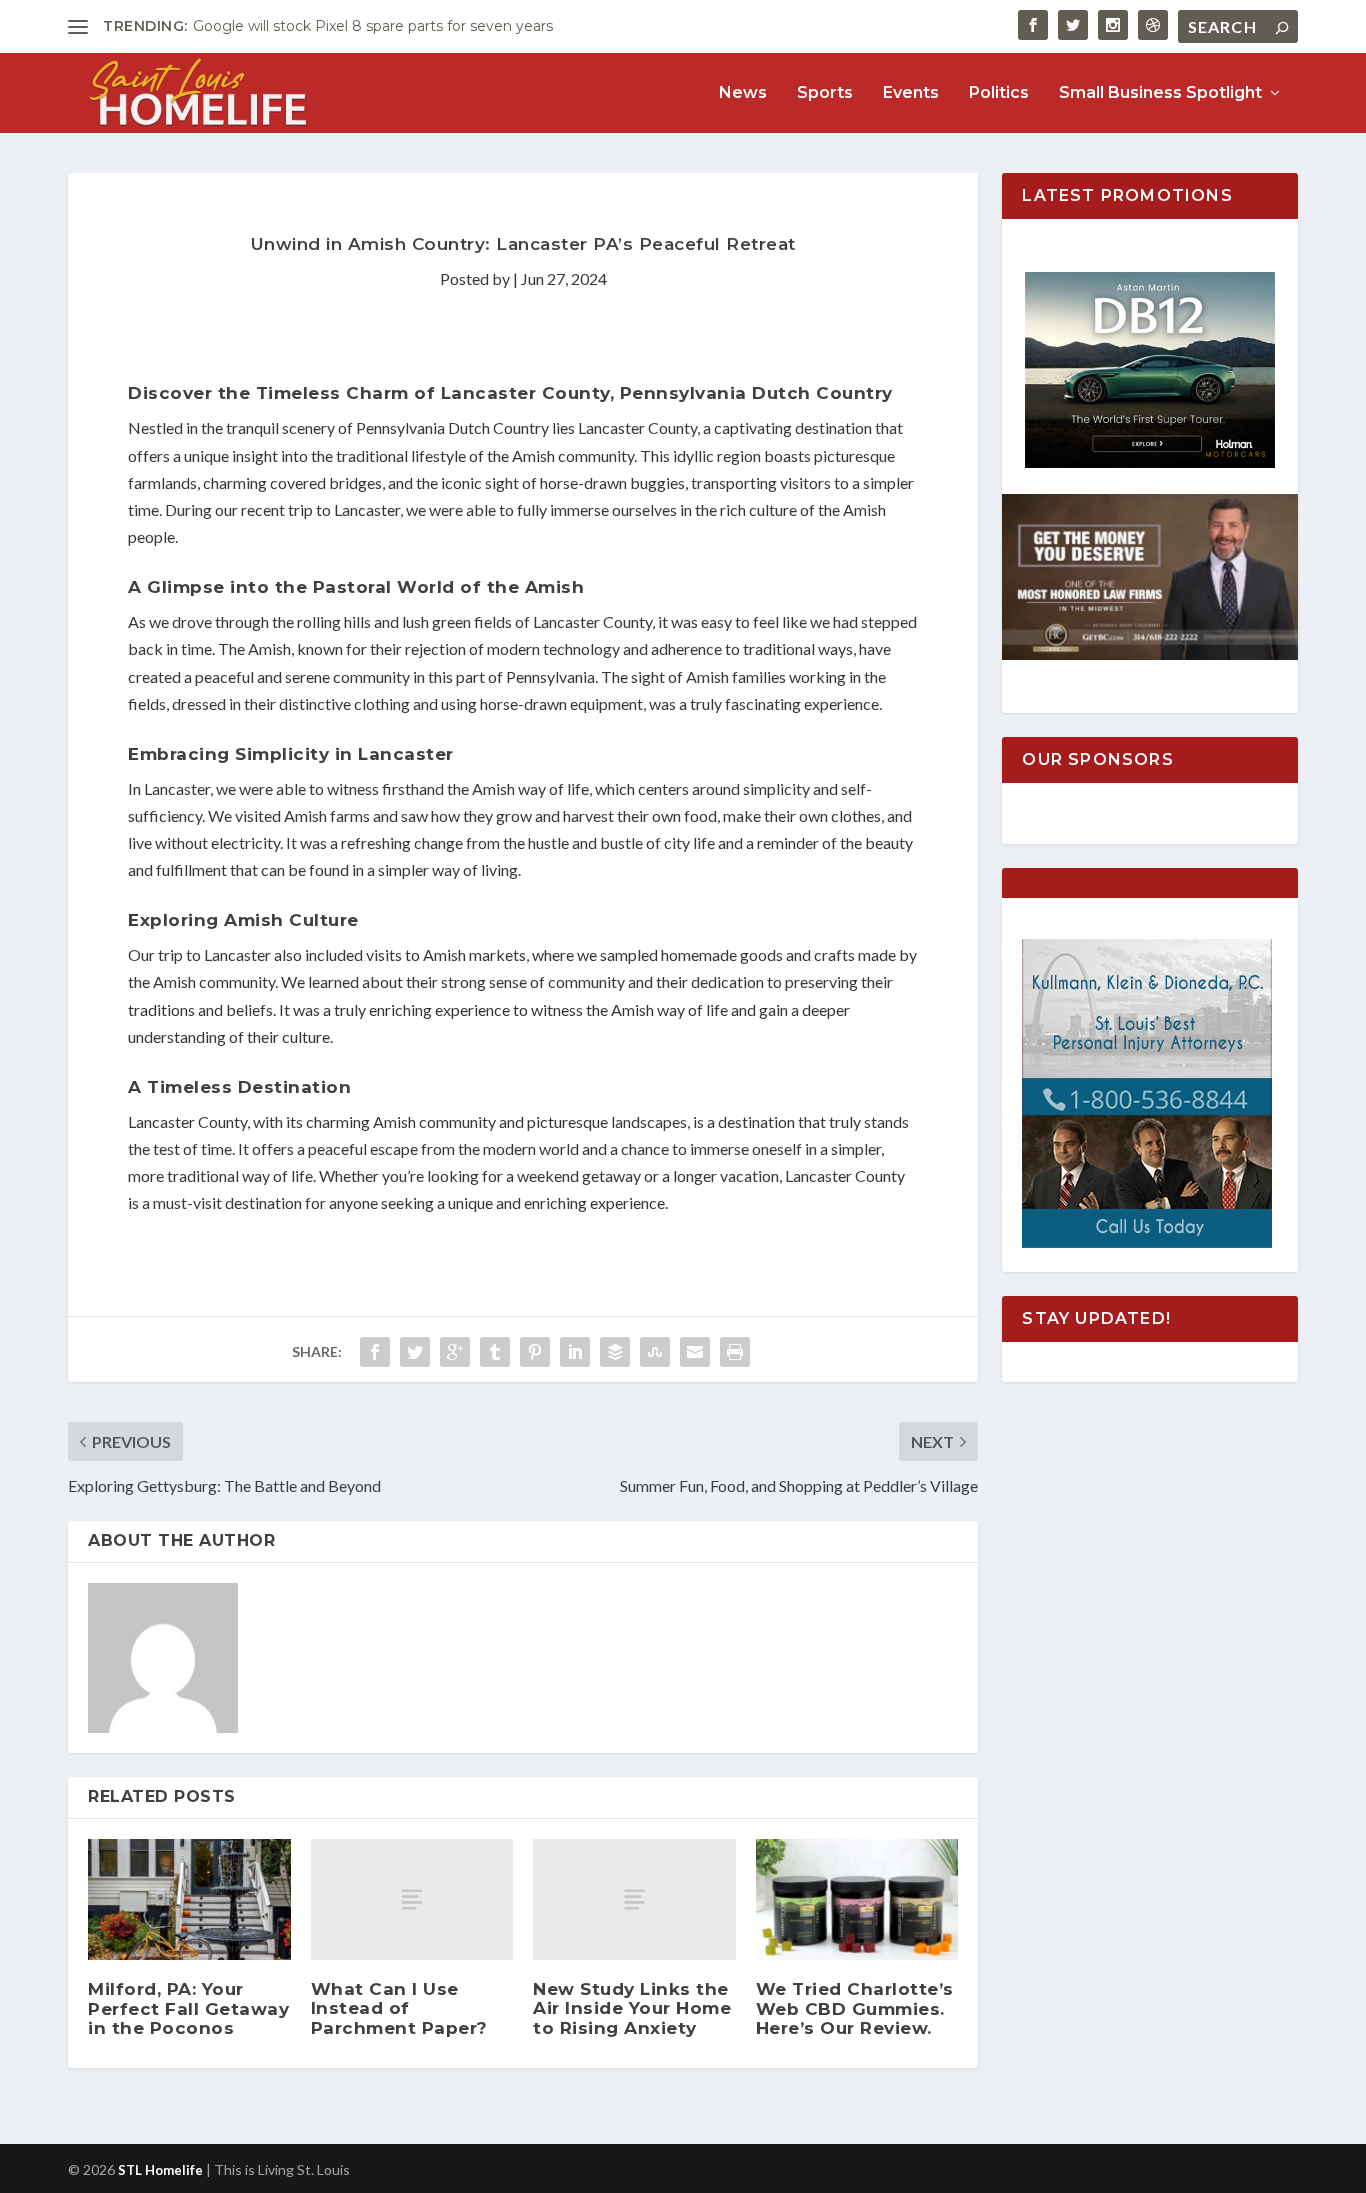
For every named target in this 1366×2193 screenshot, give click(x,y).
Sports (825, 93)
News (743, 93)
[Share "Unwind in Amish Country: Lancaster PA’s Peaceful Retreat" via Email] (695, 1352)
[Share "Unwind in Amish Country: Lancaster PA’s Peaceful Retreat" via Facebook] (375, 1352)
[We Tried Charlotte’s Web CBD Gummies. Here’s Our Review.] (857, 1900)
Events (911, 93)
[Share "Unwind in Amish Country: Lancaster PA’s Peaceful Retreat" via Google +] (455, 1352)
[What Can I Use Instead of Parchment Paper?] (412, 1899)
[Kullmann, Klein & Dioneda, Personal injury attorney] (1147, 1242)
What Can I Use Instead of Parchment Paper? (399, 2008)
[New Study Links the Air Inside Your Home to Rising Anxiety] (634, 1899)
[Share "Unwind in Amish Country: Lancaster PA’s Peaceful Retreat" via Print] (735, 1352)
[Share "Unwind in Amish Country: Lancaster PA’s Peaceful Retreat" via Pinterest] (535, 1352)
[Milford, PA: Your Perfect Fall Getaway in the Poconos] (189, 1900)
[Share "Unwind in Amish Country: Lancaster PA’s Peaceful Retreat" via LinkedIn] (575, 1352)
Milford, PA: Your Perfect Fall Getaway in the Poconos (188, 2008)
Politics (999, 93)
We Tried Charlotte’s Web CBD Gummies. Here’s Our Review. (855, 2008)
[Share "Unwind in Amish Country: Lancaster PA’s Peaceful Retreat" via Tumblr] (495, 1352)
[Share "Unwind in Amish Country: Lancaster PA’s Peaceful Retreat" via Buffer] (615, 1352)
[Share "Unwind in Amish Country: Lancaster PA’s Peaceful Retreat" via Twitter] (415, 1352)
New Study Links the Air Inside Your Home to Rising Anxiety (632, 2008)
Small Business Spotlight (1160, 93)
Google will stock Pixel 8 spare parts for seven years (373, 26)
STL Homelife (160, 2170)
